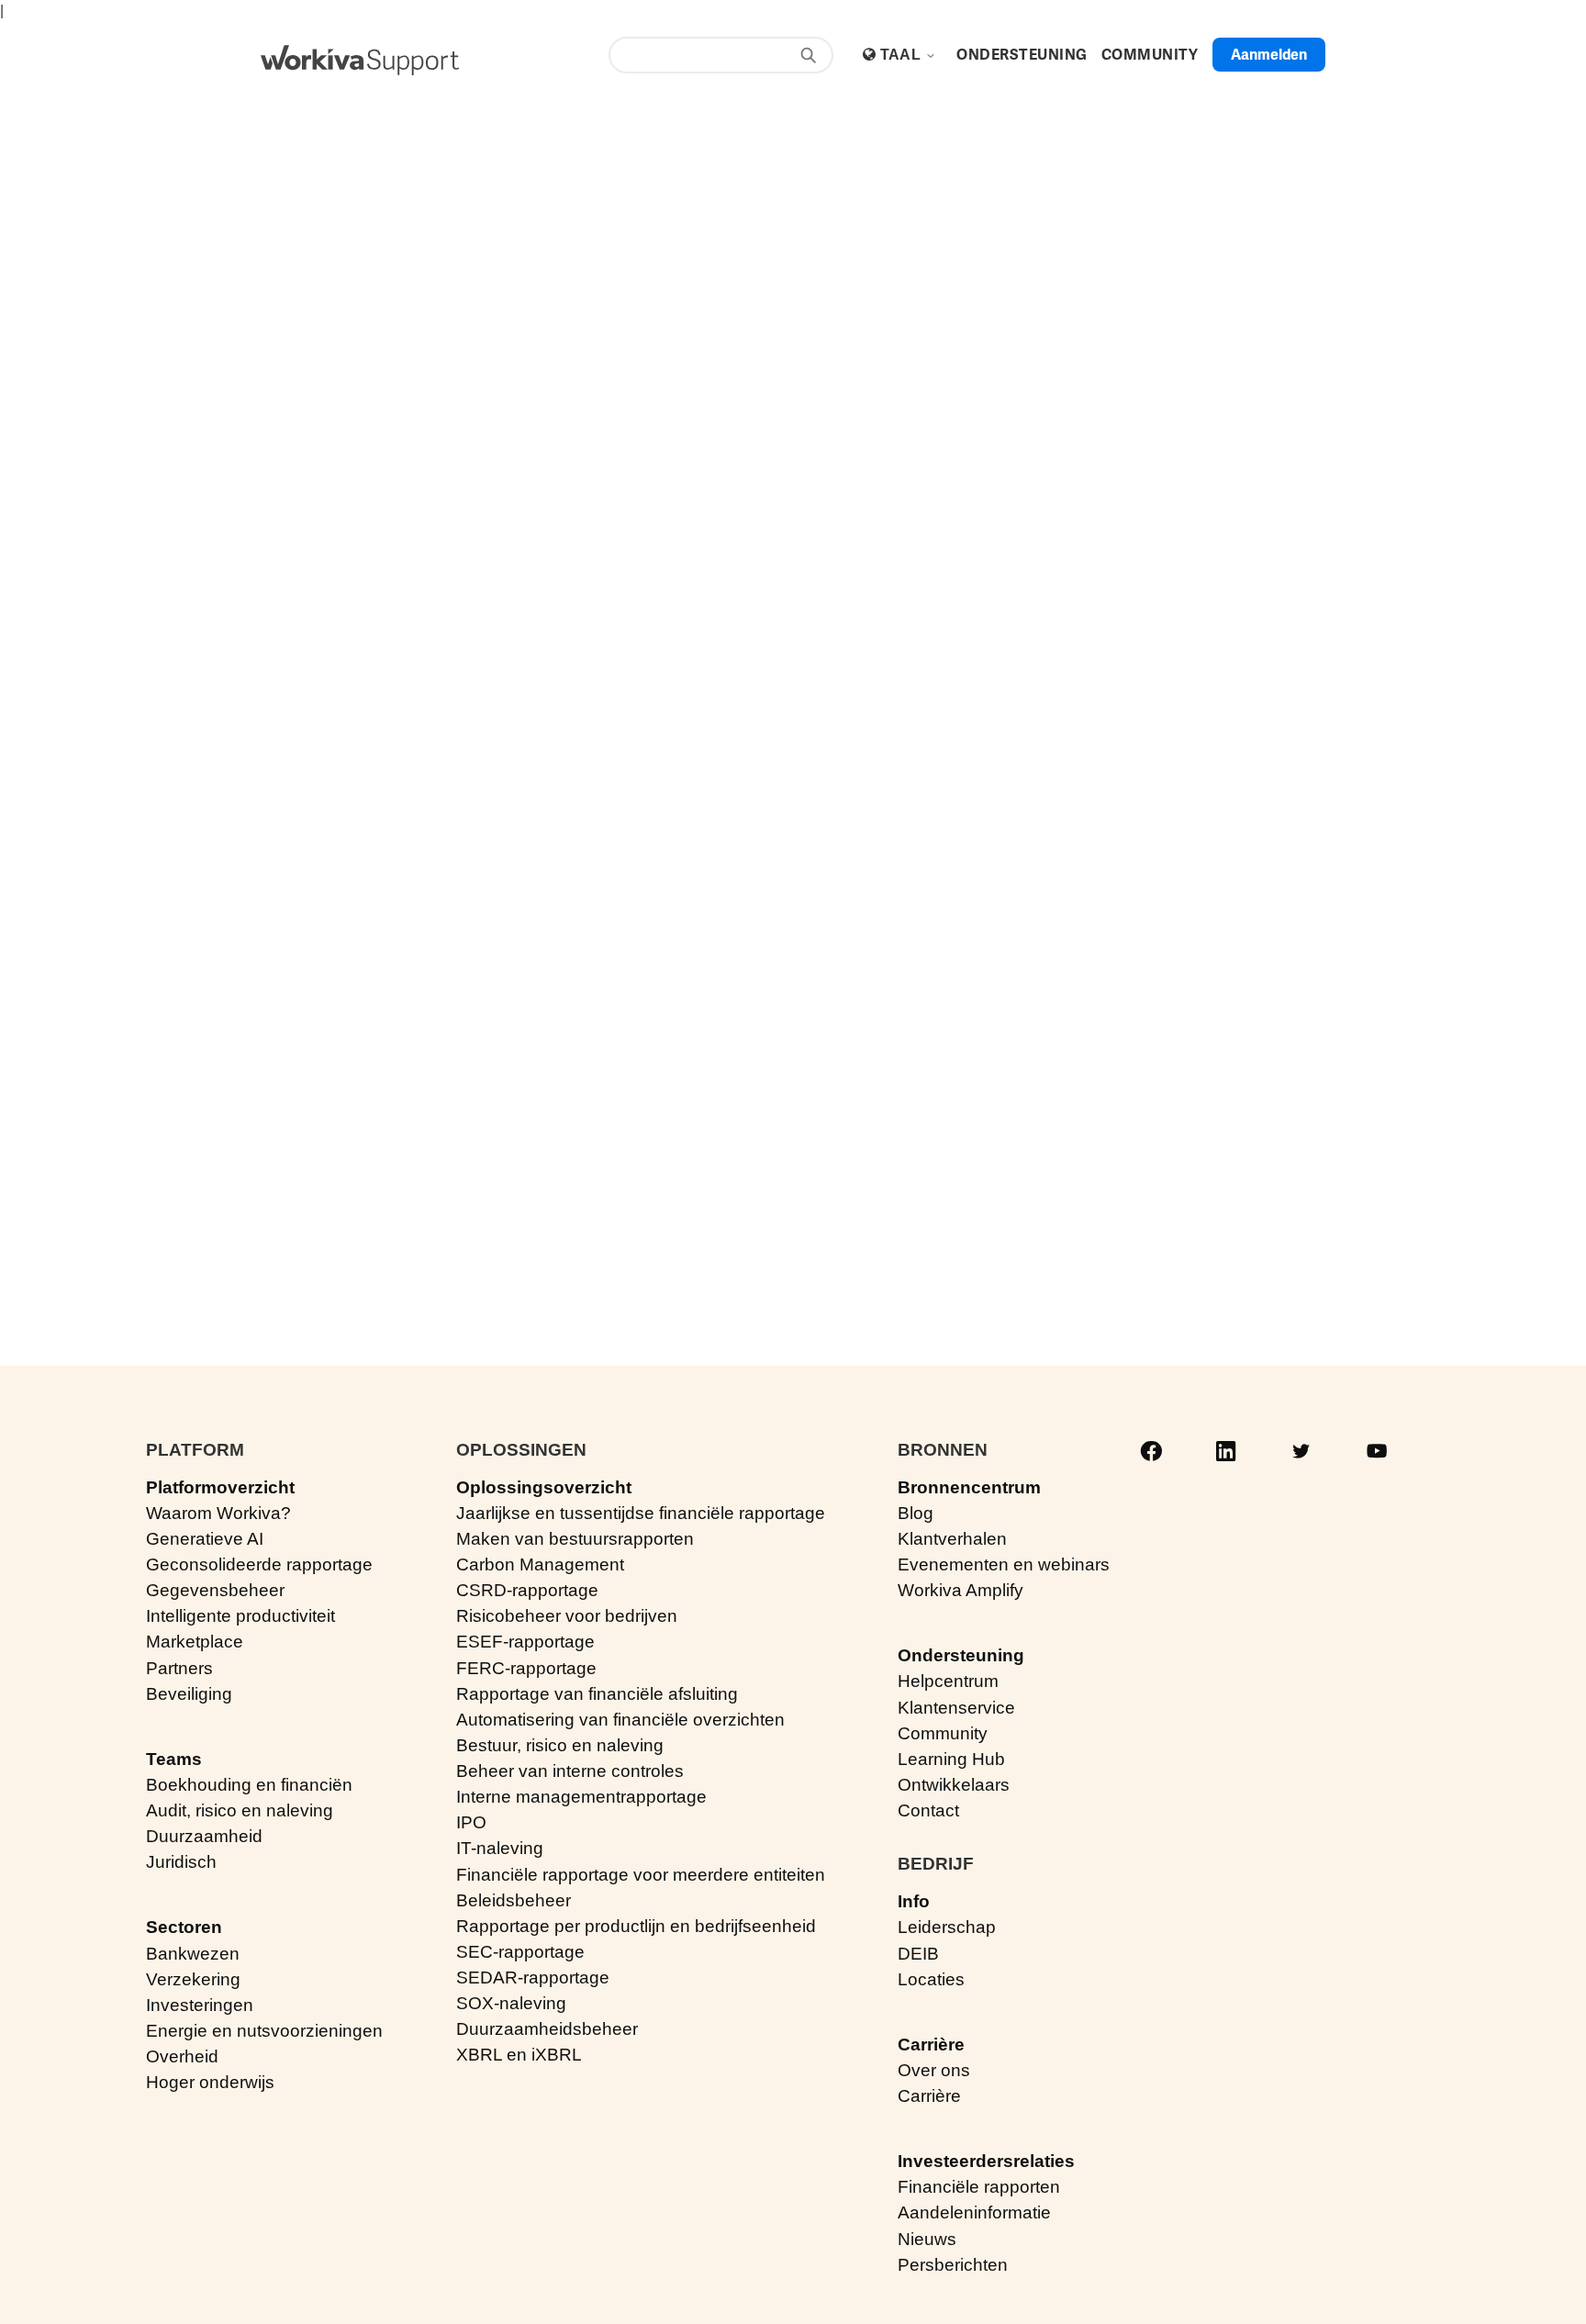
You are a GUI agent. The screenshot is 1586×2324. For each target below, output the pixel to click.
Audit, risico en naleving (240, 1810)
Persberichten (953, 2265)
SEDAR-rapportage (533, 1978)
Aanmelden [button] (1269, 55)
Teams (174, 1759)
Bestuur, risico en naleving (560, 1745)
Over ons (934, 2070)
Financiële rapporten (979, 2187)
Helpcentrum (948, 1681)
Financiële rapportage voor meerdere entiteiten (641, 1875)
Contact (928, 1810)
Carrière (931, 2045)
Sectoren (184, 1927)
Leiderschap (947, 1927)
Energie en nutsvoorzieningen (264, 2031)
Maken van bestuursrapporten (575, 1539)
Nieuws (927, 2239)
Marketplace (195, 1642)
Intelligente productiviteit (240, 1616)
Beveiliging (189, 1694)
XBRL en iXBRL (519, 2055)
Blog (916, 1513)
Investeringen (200, 2005)
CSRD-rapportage (527, 1590)
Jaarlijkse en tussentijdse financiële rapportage (641, 1513)
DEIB (918, 1954)
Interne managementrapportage (581, 1797)
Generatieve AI (205, 1539)
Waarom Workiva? (218, 1513)
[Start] (360, 60)
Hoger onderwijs (210, 2082)
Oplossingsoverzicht (544, 1487)
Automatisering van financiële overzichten (620, 1720)
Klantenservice (956, 1708)
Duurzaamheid (204, 1836)
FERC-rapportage (526, 1668)
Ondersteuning (961, 1655)
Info (914, 1901)
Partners (179, 1668)
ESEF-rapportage (525, 1642)
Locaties (931, 1979)
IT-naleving (500, 1848)
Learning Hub (951, 1759)
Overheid (182, 2056)
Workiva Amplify (961, 1590)
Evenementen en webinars (1004, 1564)
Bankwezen (193, 1954)
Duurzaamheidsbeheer (547, 2029)
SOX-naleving (511, 2003)
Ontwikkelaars (954, 1785)
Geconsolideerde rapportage (259, 1564)
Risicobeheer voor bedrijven (567, 1616)
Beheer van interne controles (570, 1771)
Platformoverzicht (220, 1487)
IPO (471, 1822)
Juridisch (181, 1862)
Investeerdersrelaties (986, 2161)
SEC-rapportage (520, 1952)
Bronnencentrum (969, 1487)
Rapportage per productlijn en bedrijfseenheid (636, 1926)
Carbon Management (540, 1564)
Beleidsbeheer (514, 1900)
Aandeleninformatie (974, 2212)
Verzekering (193, 1979)
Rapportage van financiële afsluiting (597, 1694)
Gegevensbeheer (215, 1590)
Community (943, 1733)
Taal (903, 55)
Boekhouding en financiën (249, 1785)
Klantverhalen (952, 1539)
